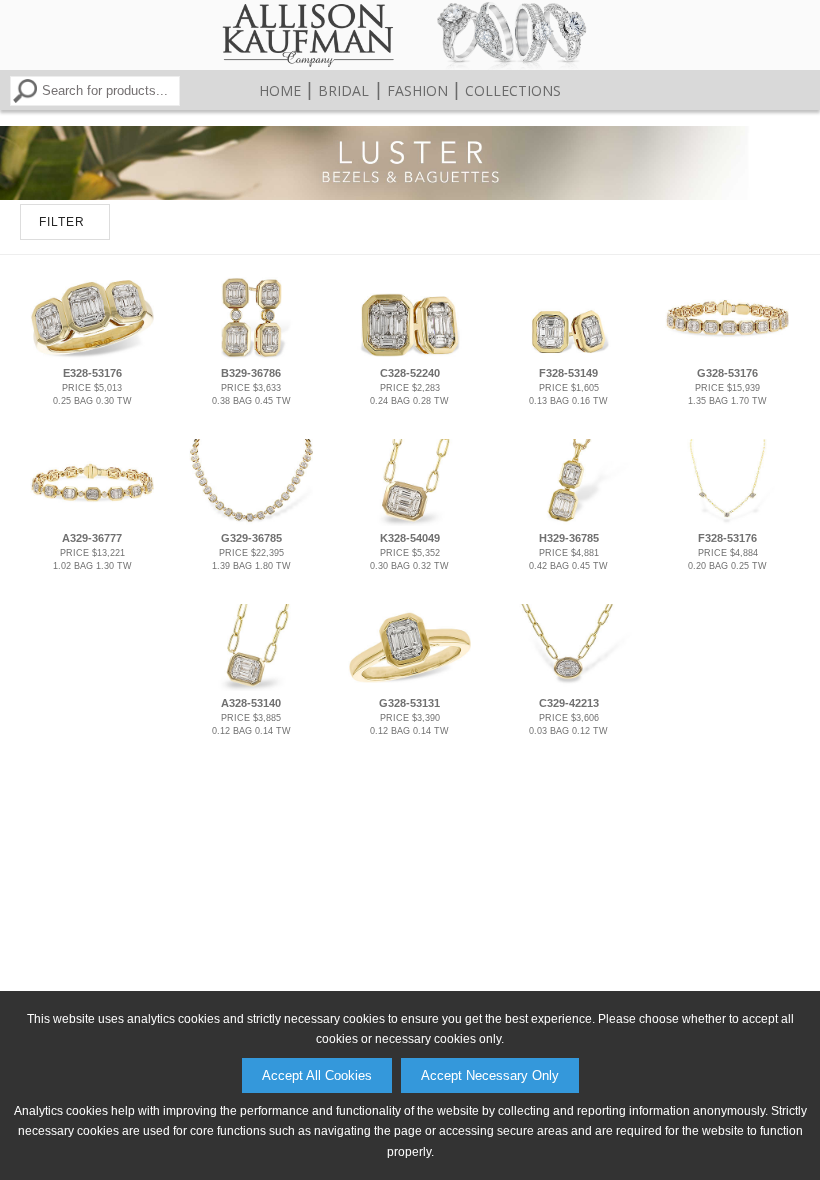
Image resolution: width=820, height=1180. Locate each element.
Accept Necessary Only (490, 1075)
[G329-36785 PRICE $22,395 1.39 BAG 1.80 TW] (251, 522)
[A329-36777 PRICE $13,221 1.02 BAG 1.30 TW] (93, 522)
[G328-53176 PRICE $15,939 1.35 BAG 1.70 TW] (728, 357)
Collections (513, 90)
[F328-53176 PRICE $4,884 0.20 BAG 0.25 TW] (728, 522)
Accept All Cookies (317, 1075)
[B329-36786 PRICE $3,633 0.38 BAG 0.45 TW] (251, 357)
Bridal (343, 90)
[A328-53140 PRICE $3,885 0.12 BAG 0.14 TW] (251, 687)
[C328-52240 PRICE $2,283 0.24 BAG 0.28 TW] (410, 357)
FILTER (62, 222)
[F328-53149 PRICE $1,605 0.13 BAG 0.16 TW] (569, 357)
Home (280, 90)
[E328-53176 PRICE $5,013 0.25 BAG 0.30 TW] (93, 357)
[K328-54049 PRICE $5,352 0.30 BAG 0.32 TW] (410, 522)
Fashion (417, 90)
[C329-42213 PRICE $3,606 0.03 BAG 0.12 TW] (569, 687)
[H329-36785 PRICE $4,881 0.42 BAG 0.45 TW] (569, 522)
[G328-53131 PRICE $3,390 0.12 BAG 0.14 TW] (410, 687)
